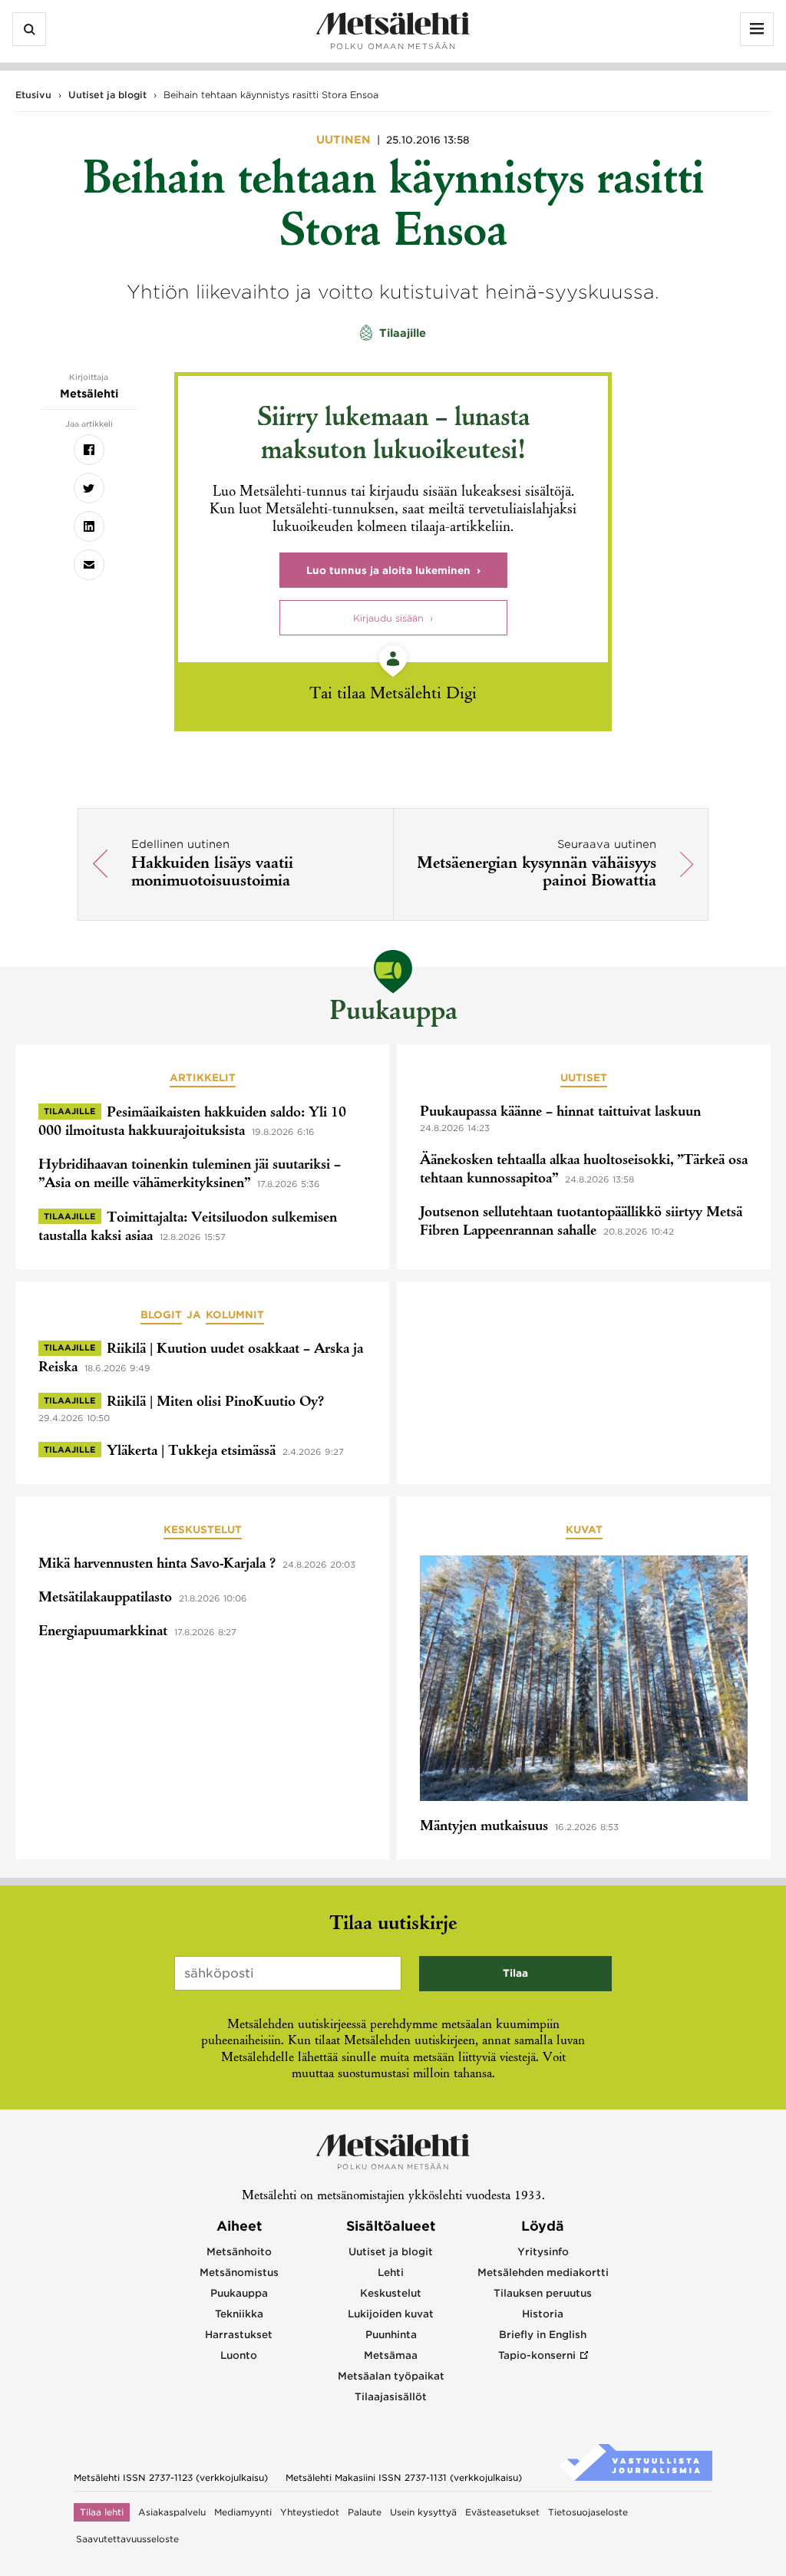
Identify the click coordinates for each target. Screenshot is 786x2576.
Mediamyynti (243, 2512)
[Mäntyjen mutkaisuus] (584, 1681)
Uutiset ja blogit (107, 95)
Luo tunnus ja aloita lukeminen (388, 571)
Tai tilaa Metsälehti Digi (393, 695)
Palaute (365, 2512)
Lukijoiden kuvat (391, 2314)
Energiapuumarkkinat (103, 1632)
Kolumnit (235, 1315)
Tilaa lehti (102, 2512)
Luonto (239, 2355)
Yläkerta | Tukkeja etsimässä (191, 1452)
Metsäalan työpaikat (391, 2376)
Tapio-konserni (537, 2355)
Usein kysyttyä (423, 2512)
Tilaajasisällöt (391, 2397)
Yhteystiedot (310, 2512)
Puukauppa (393, 1013)
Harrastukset (239, 2335)
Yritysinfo (543, 2252)
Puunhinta (391, 2335)
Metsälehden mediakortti (543, 2273)
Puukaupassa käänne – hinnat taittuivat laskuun (560, 1113)
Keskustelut (203, 1530)
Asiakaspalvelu (172, 2512)
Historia (543, 2314)
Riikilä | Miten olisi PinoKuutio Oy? (215, 1403)
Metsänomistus (239, 2273)
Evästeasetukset (502, 2512)
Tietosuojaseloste (588, 2512)
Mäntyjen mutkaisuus (484, 1827)
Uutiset (584, 1078)
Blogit (161, 1315)
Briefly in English (543, 2335)
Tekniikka (239, 2314)
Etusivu (33, 95)
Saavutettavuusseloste (127, 2539)
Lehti (391, 2273)
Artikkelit (203, 1078)
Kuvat (584, 1530)
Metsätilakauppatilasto (105, 1598)
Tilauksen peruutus (543, 2293)
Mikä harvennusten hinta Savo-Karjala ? (157, 1565)
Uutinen (345, 140)
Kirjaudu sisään (388, 618)
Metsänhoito (239, 2252)
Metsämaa (391, 2355)
